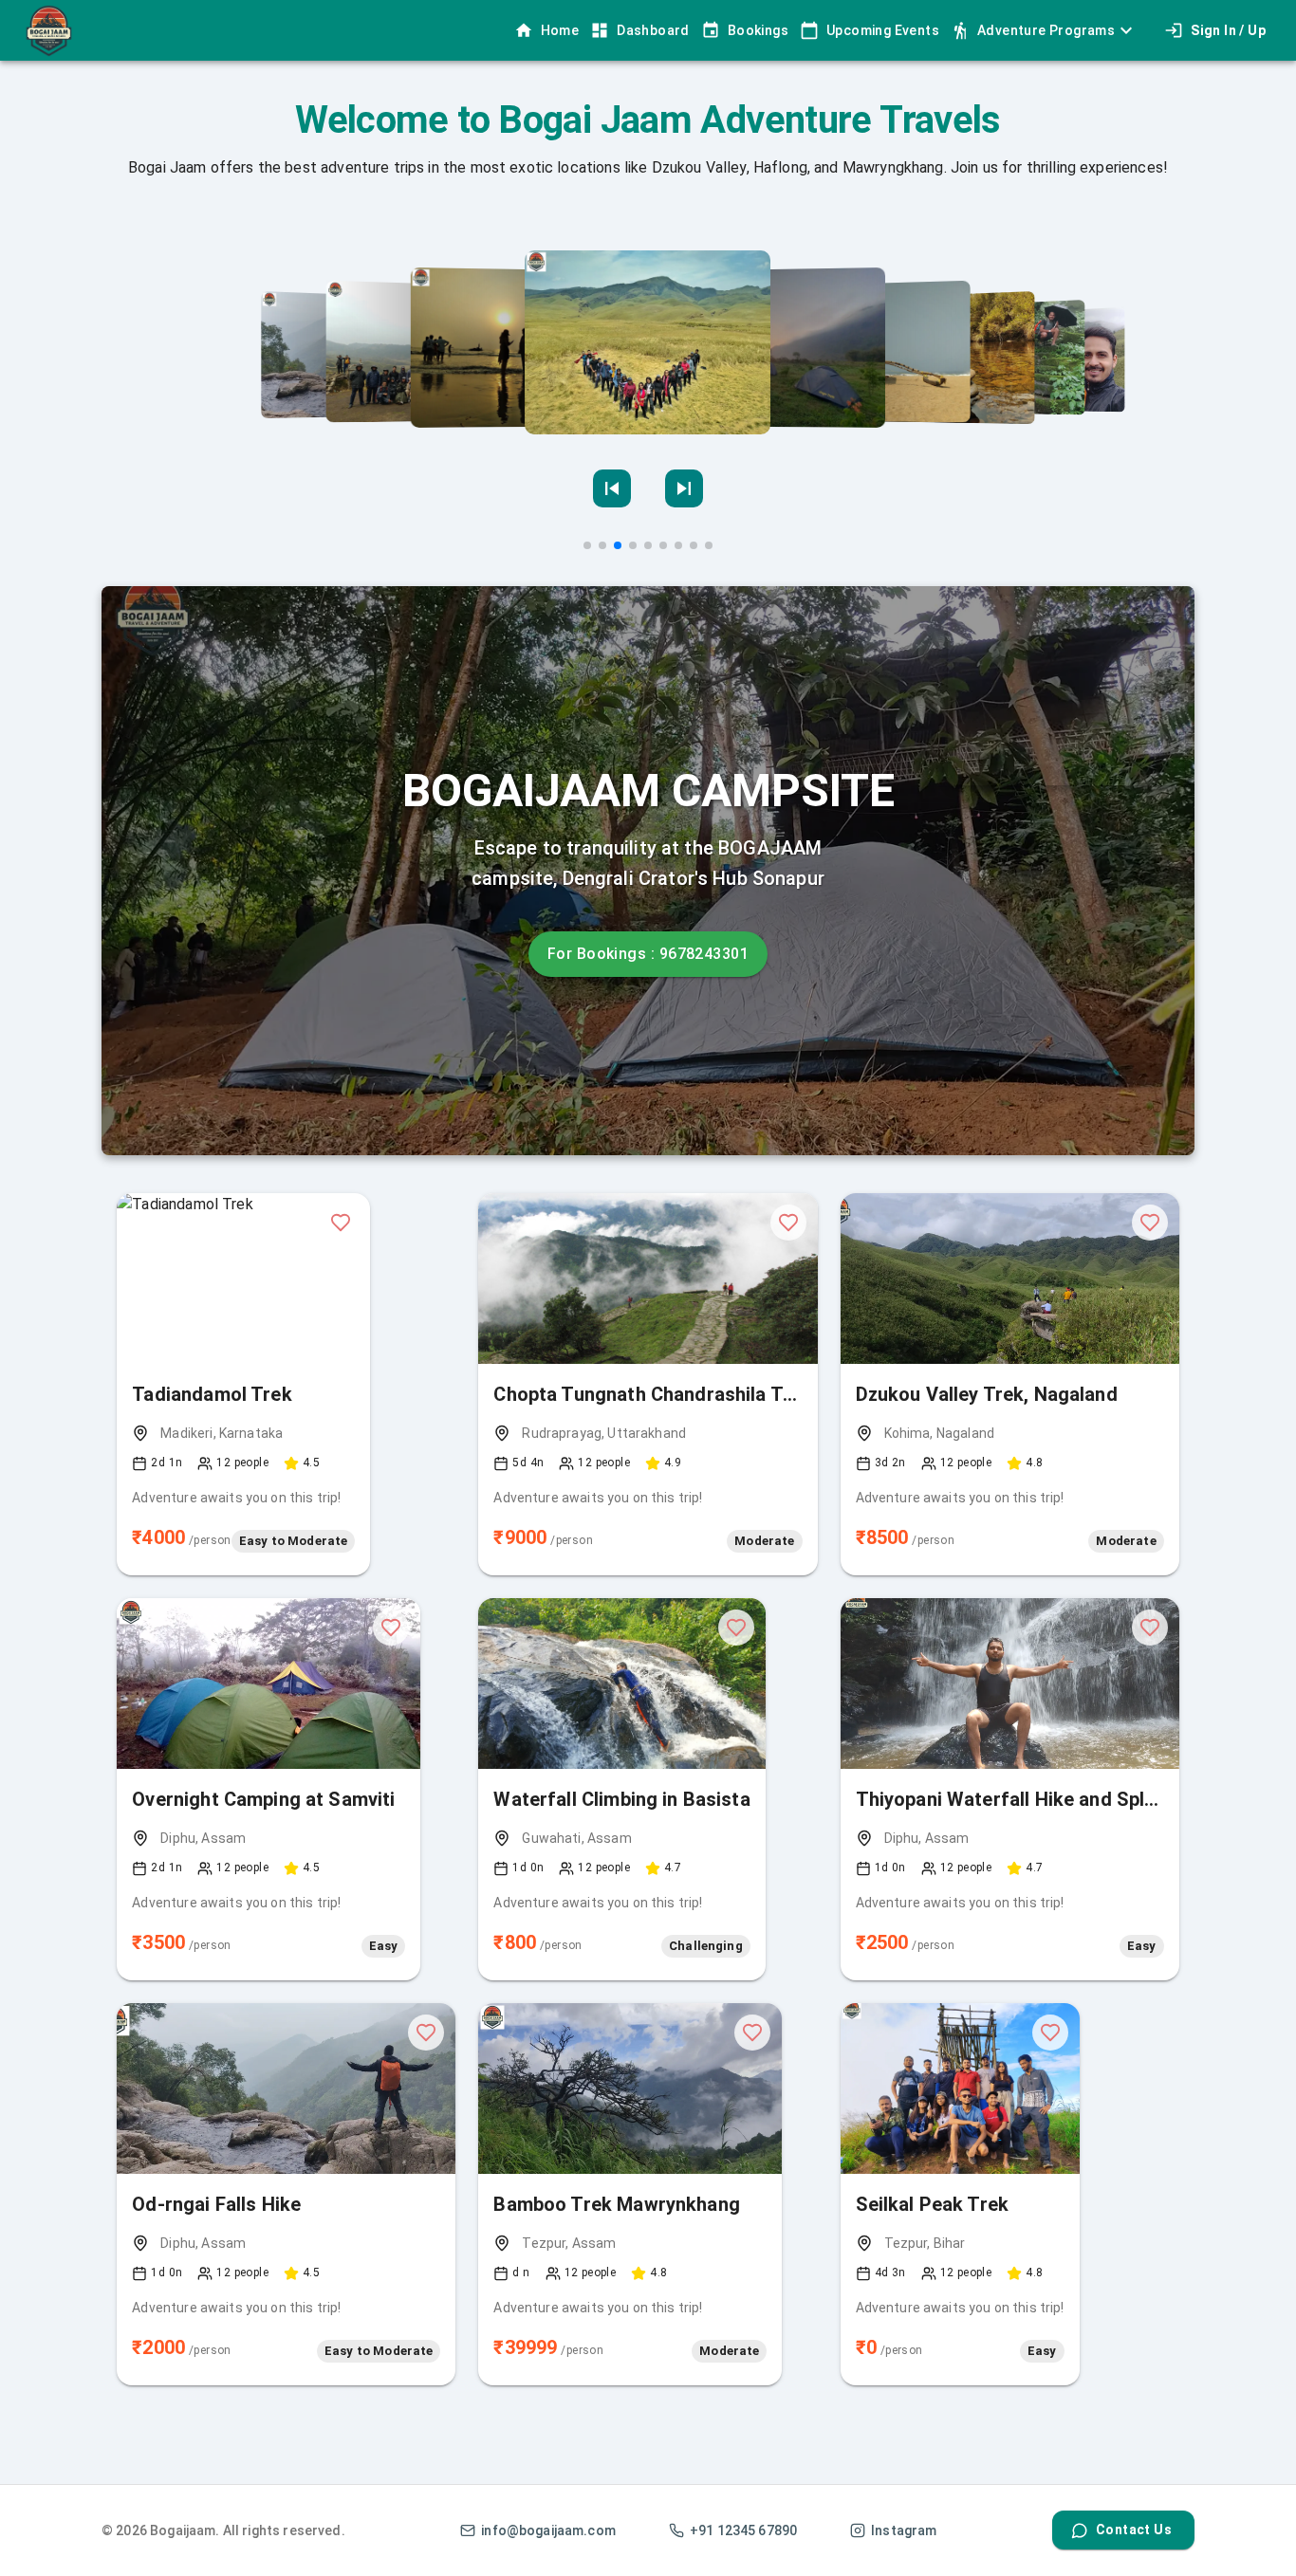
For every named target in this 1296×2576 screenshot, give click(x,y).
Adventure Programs (1046, 30)
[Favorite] (341, 1223)
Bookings (758, 30)
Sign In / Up (1228, 30)
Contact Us (1134, 2530)
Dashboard (653, 30)
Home (560, 30)
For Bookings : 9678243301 (648, 954)
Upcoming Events (883, 30)
